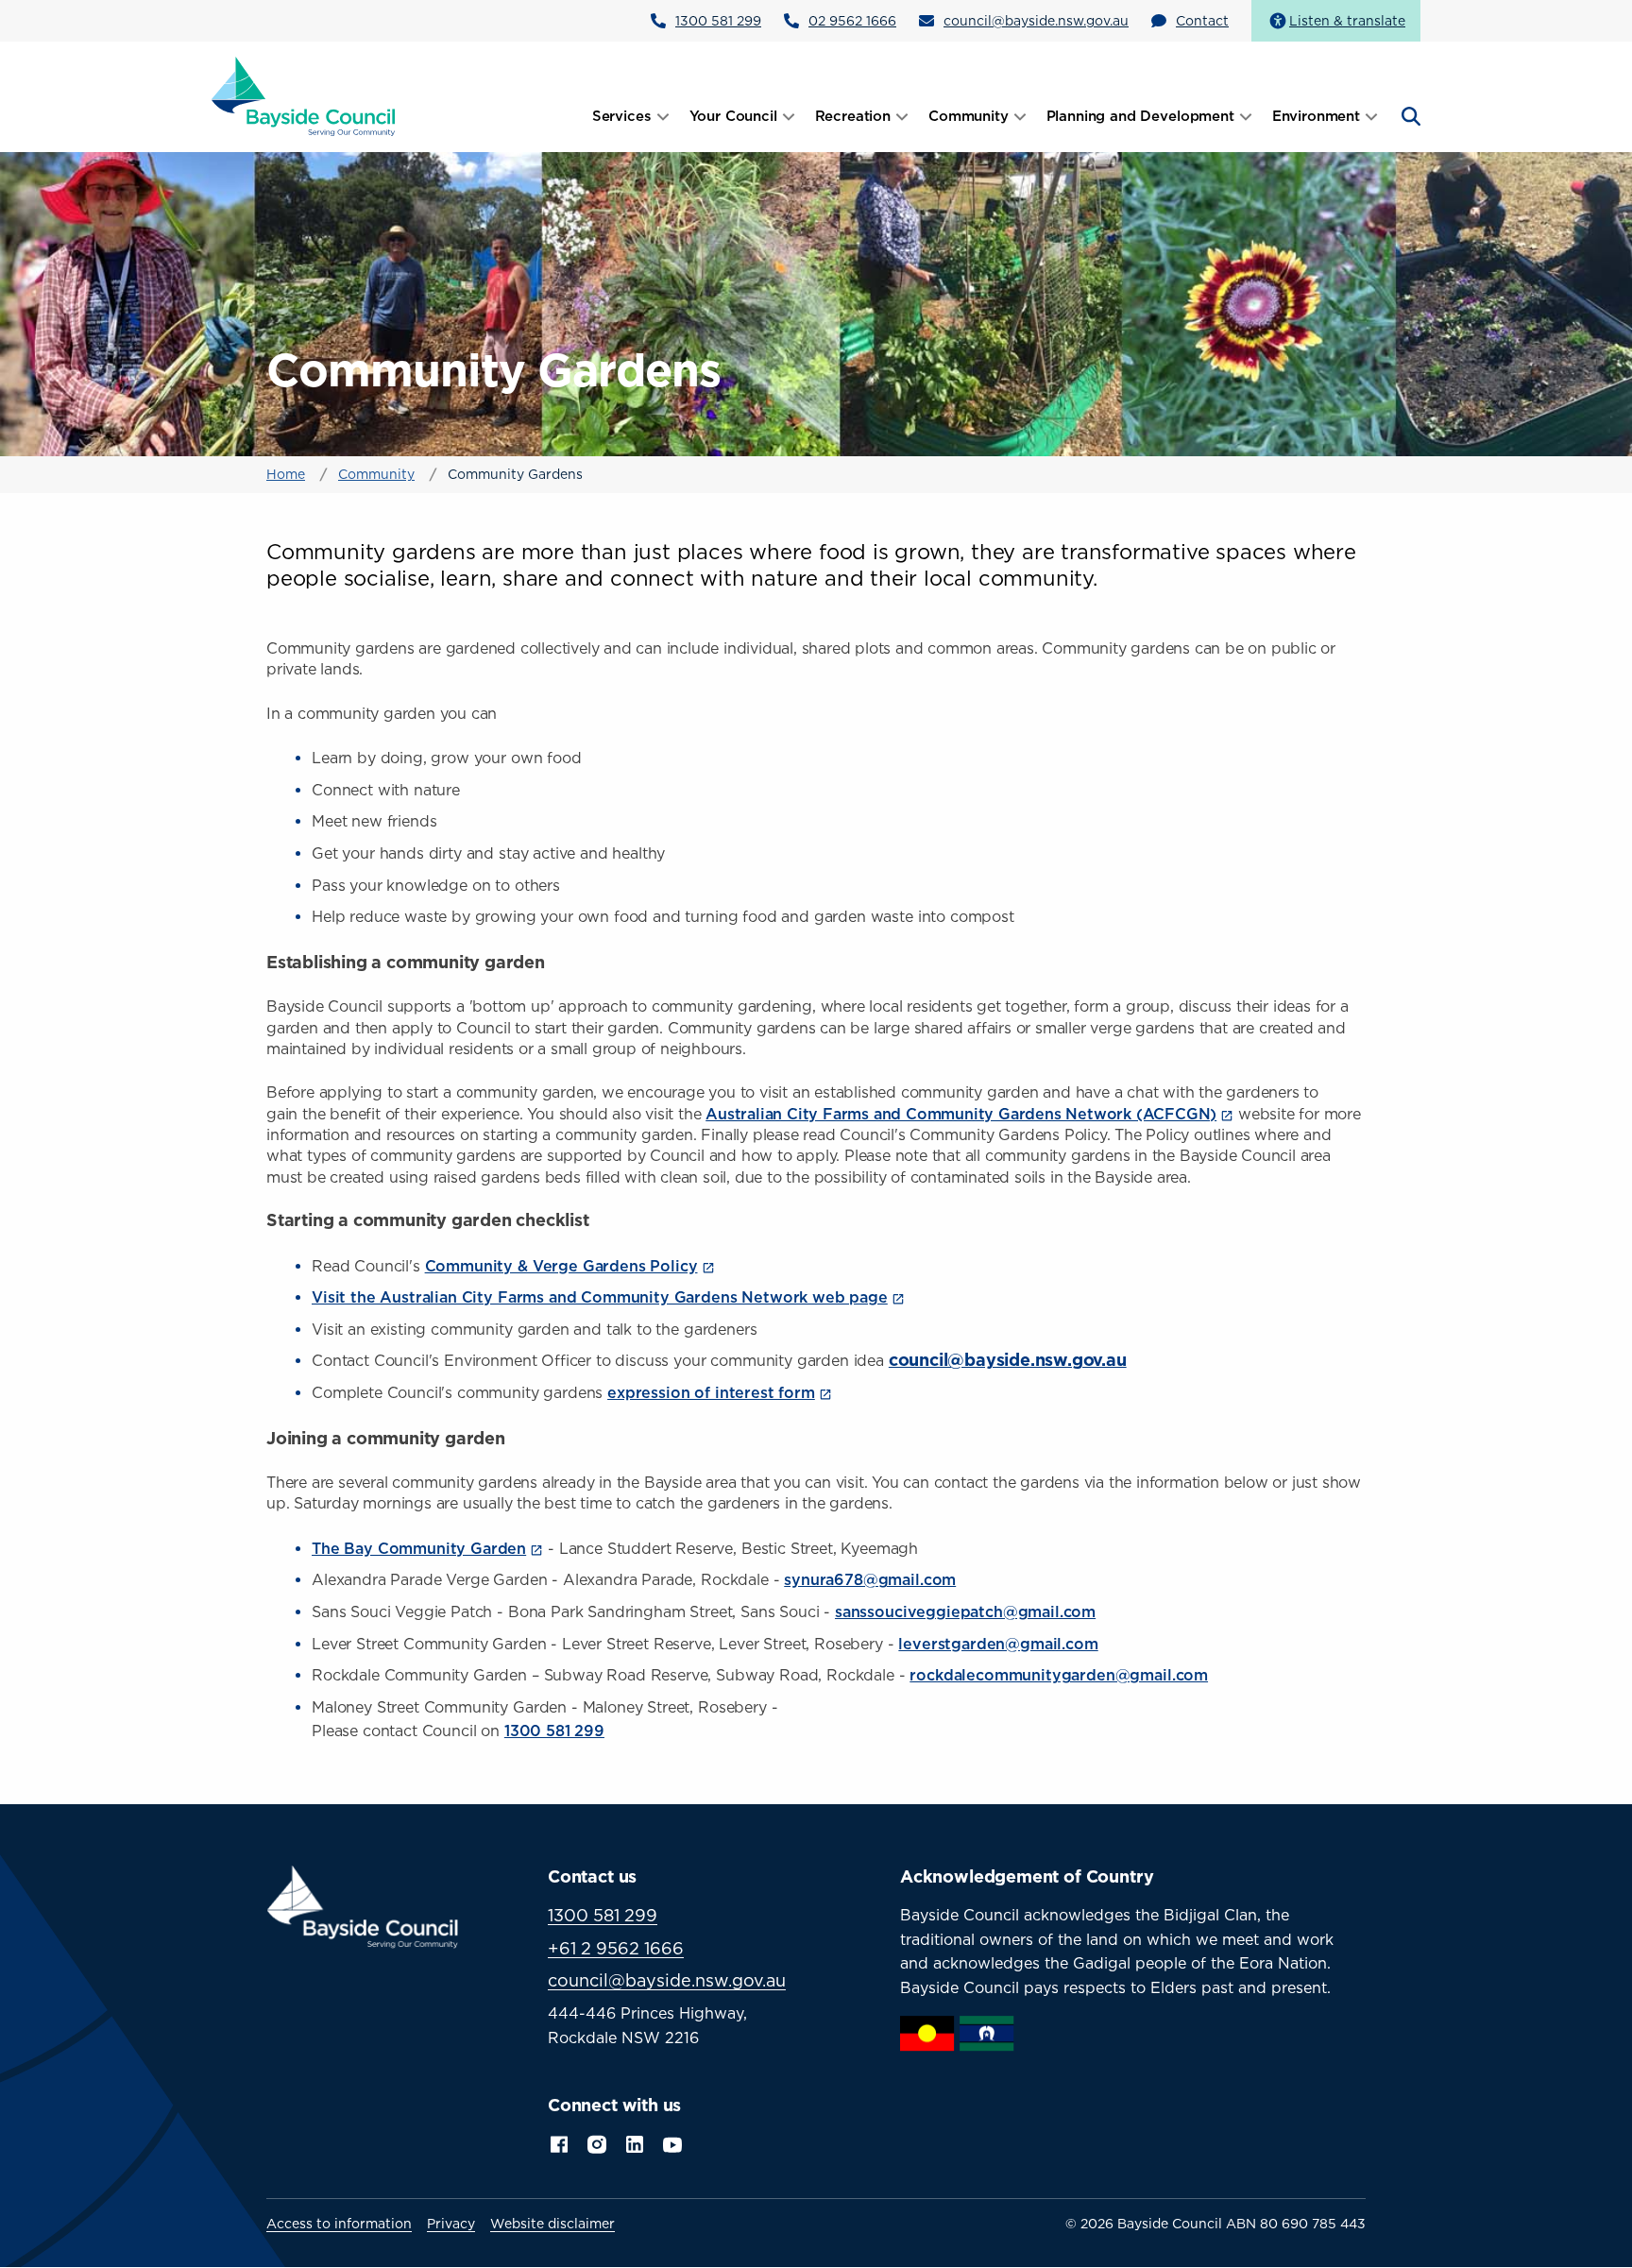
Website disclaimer (552, 2224)
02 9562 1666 (852, 20)
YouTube (674, 2143)
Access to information (339, 2224)
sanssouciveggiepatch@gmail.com (965, 1611)
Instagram (597, 2142)
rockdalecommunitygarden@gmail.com (1059, 1675)
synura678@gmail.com (870, 1579)
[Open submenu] (663, 116)
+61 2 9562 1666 (616, 1948)
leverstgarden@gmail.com (998, 1644)
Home (286, 474)
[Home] (304, 95)
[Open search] (1409, 116)
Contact (1202, 20)
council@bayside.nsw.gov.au (1036, 20)
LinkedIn (635, 2142)
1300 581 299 (718, 20)
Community (376, 474)
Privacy (451, 2224)
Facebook (559, 2142)
